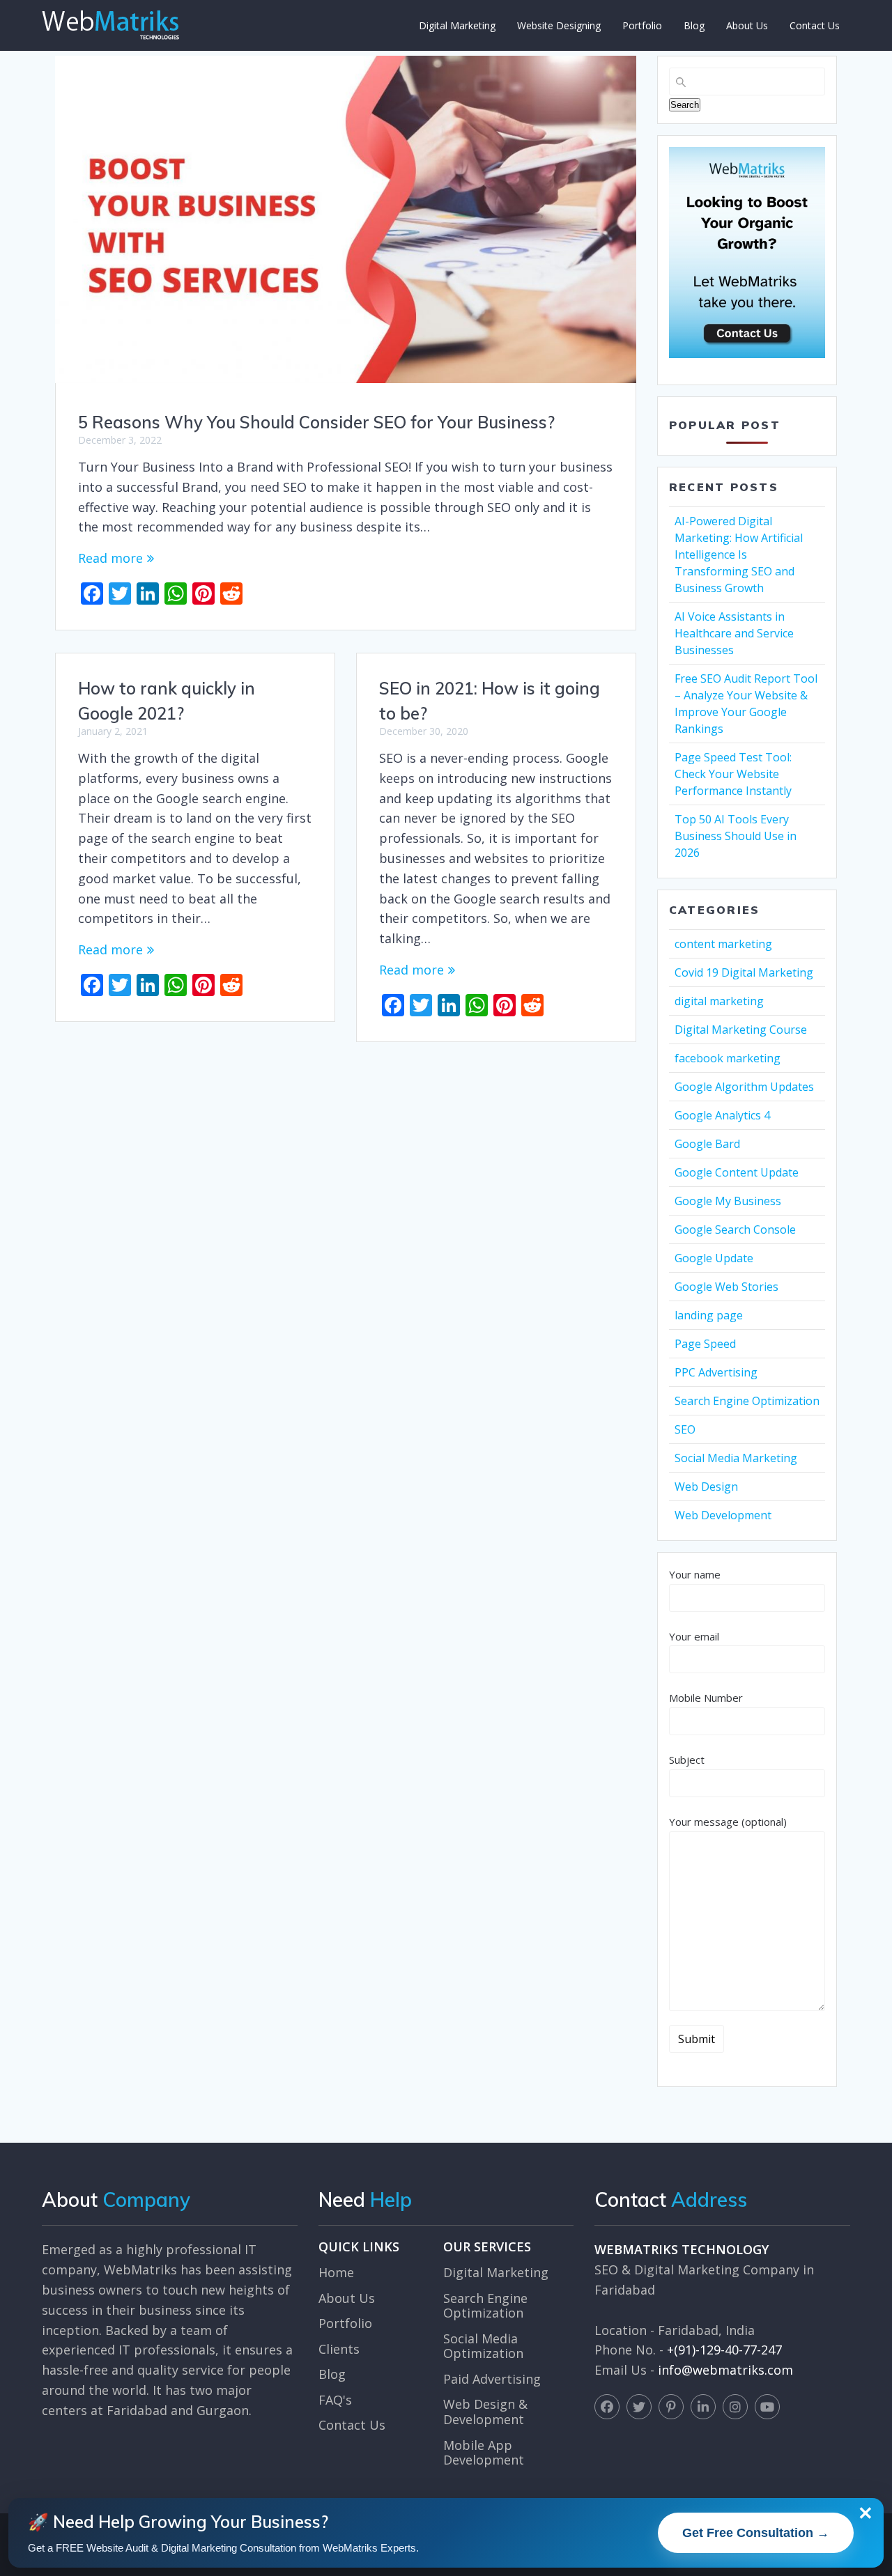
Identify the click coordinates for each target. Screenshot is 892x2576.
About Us (747, 25)
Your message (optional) (728, 1822)
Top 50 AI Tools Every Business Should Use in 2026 (736, 836)
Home (336, 2272)
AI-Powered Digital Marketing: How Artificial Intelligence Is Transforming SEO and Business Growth (739, 554)
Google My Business (728, 1201)
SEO (685, 1429)
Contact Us (815, 25)
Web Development (723, 1515)
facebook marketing (728, 1058)
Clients (339, 2349)
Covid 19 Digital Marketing (744, 972)
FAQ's (335, 2400)
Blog (694, 25)
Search (685, 105)
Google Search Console (735, 1229)
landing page (709, 1315)
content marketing (723, 944)
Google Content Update (737, 1172)
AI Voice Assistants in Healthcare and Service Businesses (734, 633)
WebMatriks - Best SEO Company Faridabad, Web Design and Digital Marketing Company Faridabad (110, 25)
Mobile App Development (484, 2453)
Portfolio (642, 25)
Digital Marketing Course (741, 1030)
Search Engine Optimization (747, 1401)
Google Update (714, 1258)
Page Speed (705, 1344)
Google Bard (707, 1144)
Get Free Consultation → (756, 2533)
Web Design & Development (485, 2412)
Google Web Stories (726, 1287)
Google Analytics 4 (722, 1115)
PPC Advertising (716, 1372)
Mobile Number (706, 1698)
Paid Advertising (492, 2379)
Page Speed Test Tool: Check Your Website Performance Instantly (733, 774)
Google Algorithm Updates (744, 1087)
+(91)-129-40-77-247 (724, 2350)
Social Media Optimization (483, 2346)
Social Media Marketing (736, 1458)
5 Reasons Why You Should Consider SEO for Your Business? (316, 422)
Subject (687, 1760)
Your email (694, 1636)
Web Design (706, 1487)
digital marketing (719, 1001)
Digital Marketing (457, 25)
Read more (110, 558)
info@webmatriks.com (725, 2370)
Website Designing (559, 25)
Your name (695, 1574)
